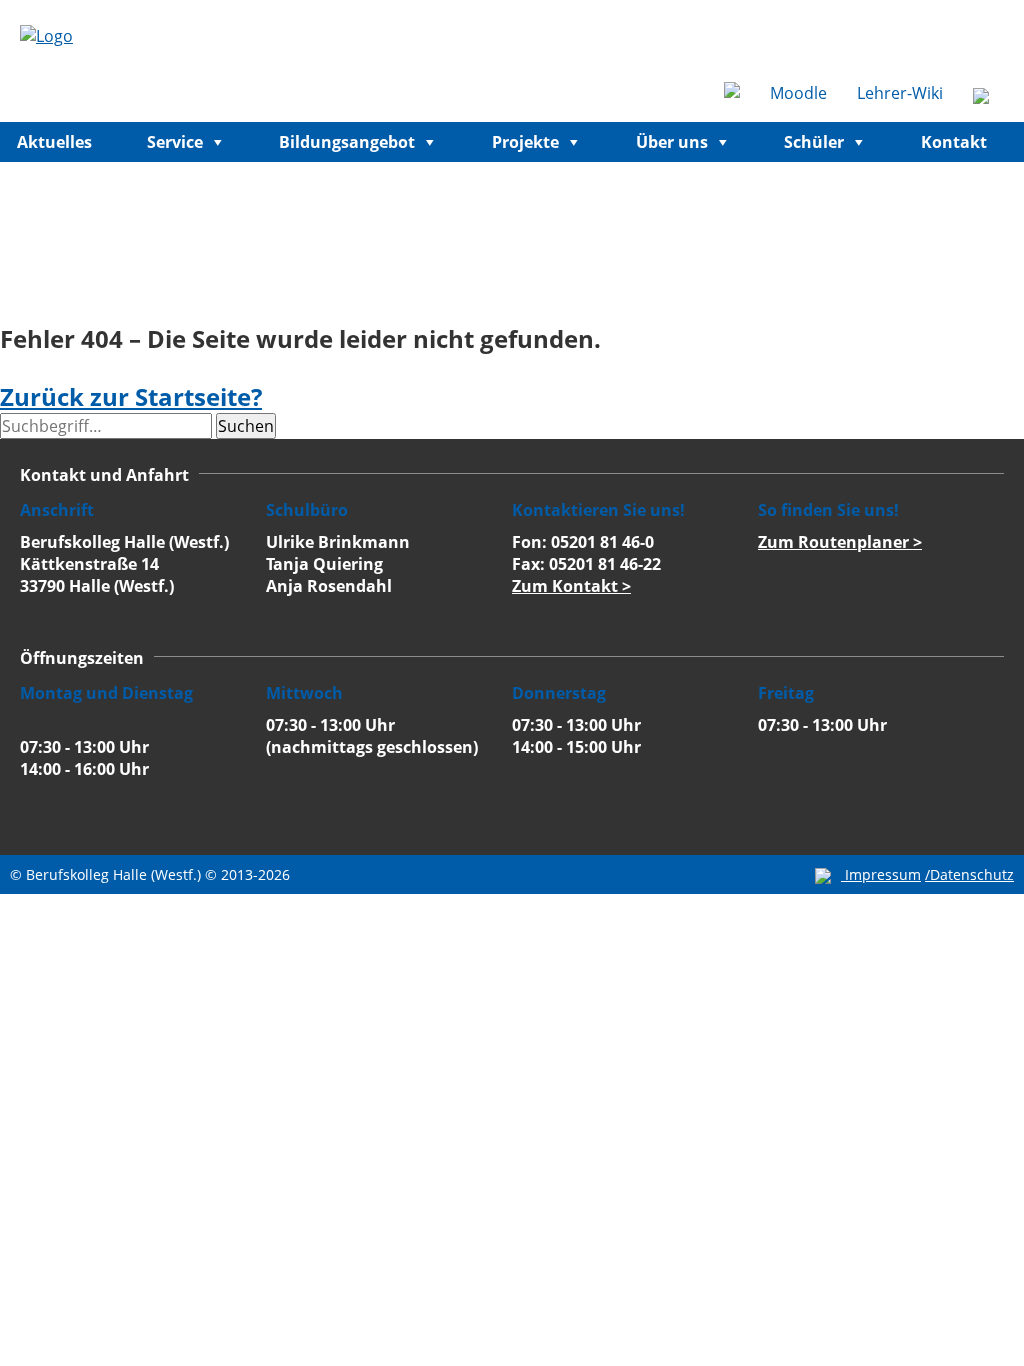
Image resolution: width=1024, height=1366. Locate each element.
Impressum (883, 874)
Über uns (672, 142)
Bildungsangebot (347, 142)
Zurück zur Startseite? (131, 396)
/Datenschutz (969, 874)
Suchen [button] (246, 426)
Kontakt (954, 142)
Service (175, 142)
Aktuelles (54, 142)
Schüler (814, 142)
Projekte (525, 142)
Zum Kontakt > (571, 586)
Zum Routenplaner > (840, 542)
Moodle (798, 93)
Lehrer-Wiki (900, 93)
